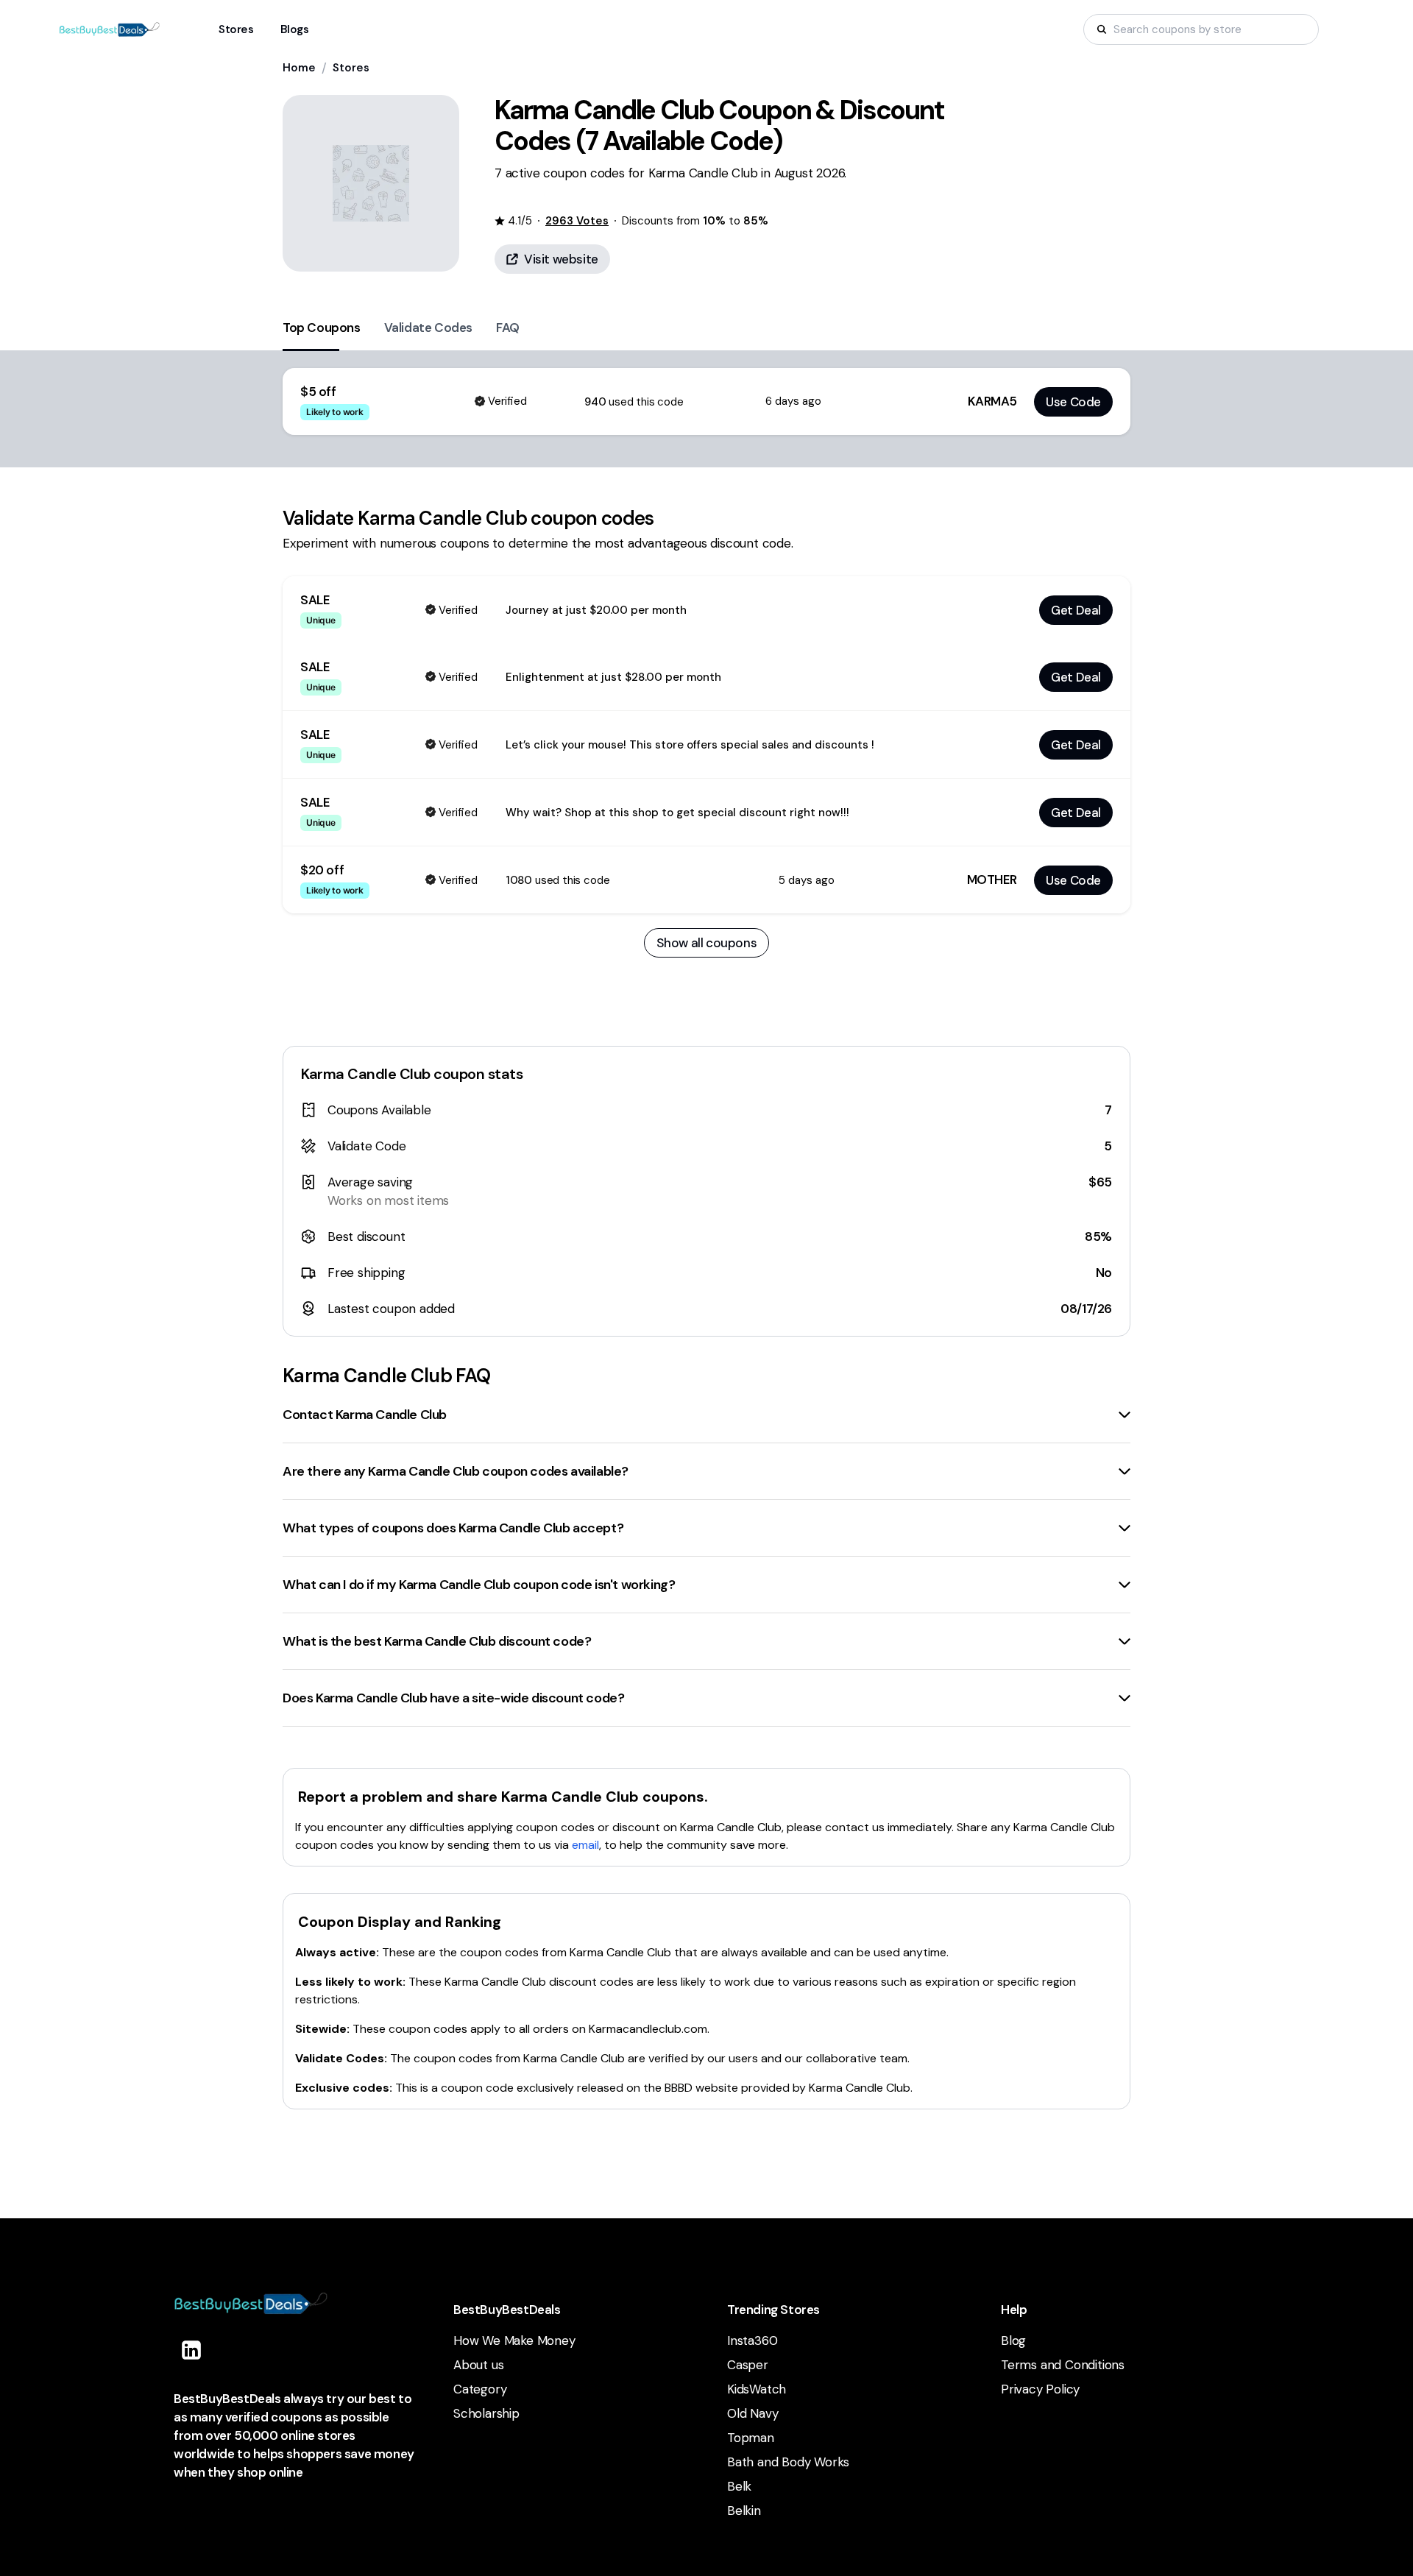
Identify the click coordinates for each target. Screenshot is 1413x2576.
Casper (748, 2365)
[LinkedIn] (191, 2350)
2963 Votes (577, 221)
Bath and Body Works (788, 2462)
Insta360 (752, 2340)
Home (299, 68)
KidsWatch (757, 2389)
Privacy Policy (1040, 2389)
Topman (751, 2438)
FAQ (508, 328)
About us (478, 2365)
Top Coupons (322, 328)
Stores (351, 68)
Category (480, 2389)
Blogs (295, 29)
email (585, 1845)
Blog (1013, 2340)
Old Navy (752, 2413)
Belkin (744, 2510)
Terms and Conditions (1063, 2365)
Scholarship (486, 2413)
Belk (739, 2486)
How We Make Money (514, 2340)
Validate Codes (428, 328)
